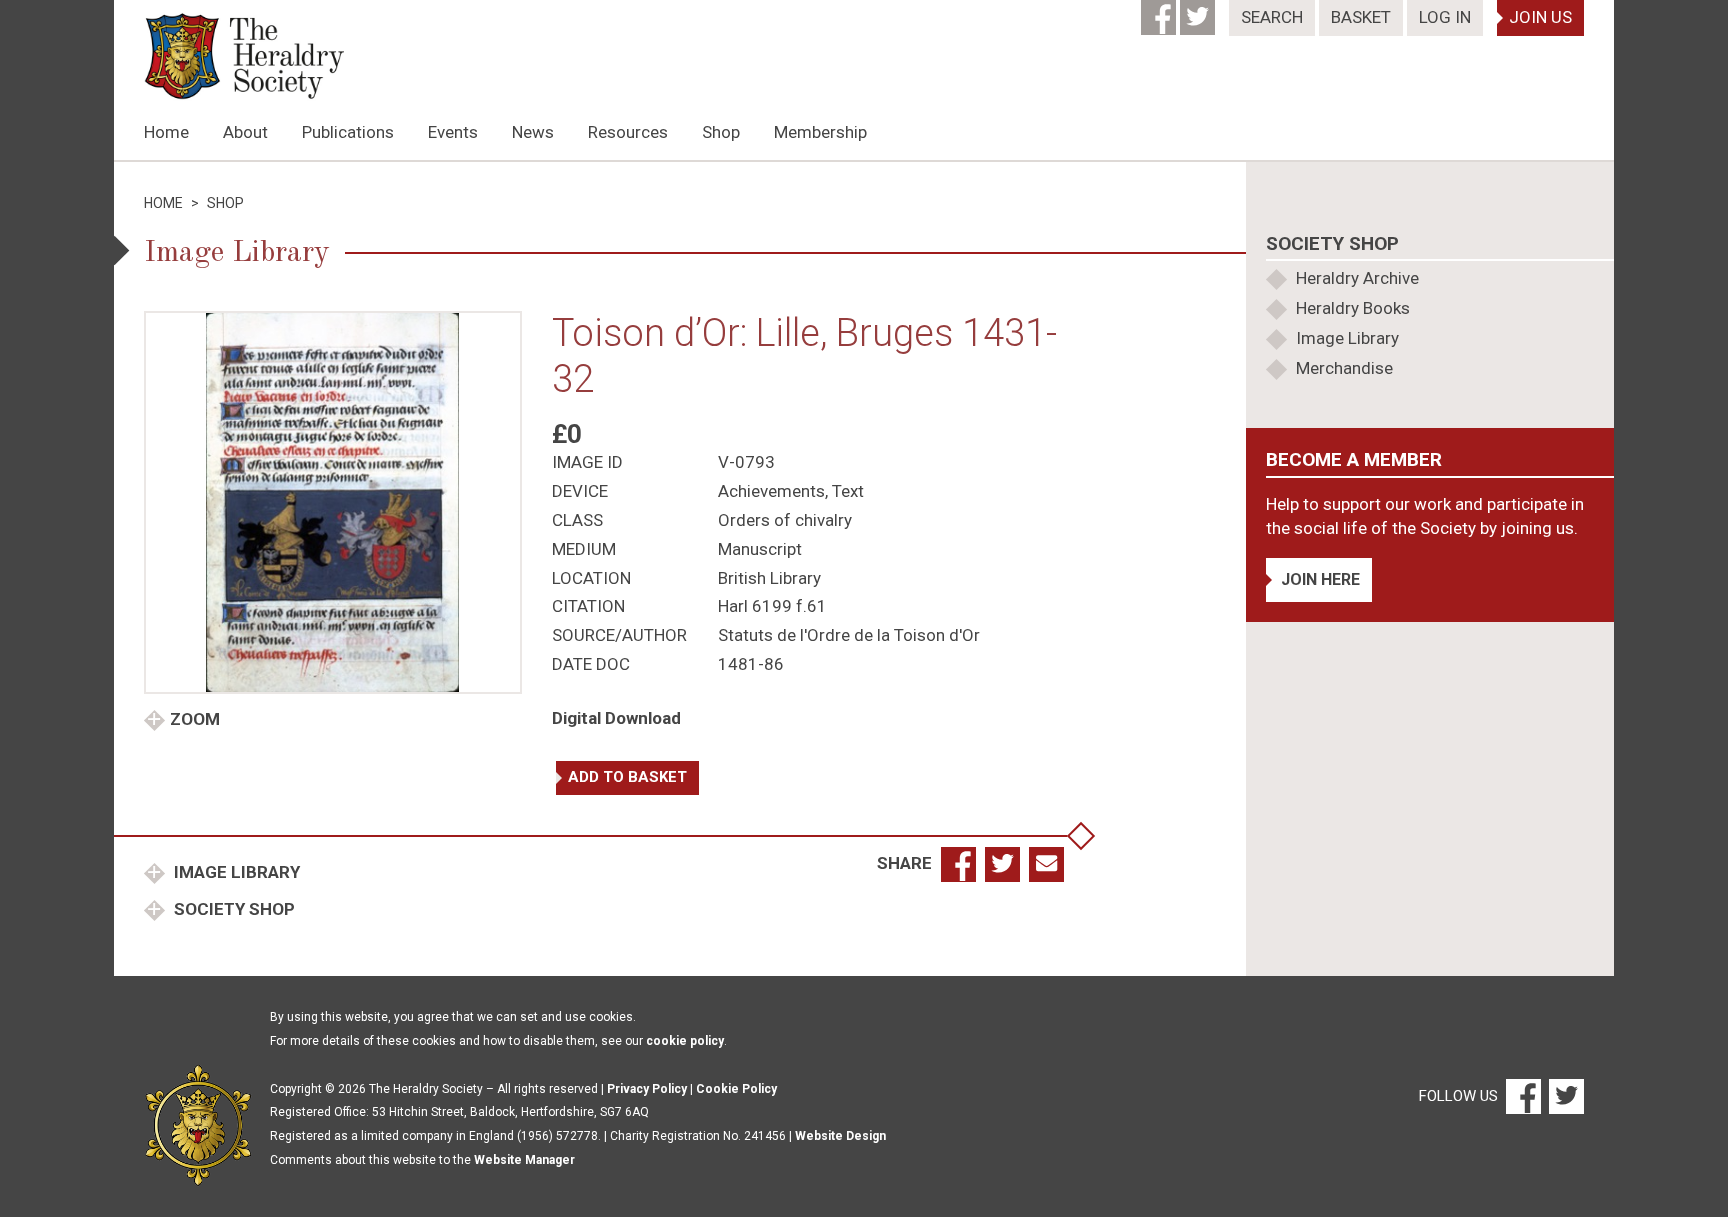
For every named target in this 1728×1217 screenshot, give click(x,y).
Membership (820, 132)
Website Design (840, 1136)
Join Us (1540, 17)
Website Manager (524, 1160)
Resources (628, 132)
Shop (721, 132)
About (245, 132)
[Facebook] (1160, 11)
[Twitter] (1199, 11)
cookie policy (685, 1041)
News (533, 132)
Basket (1361, 17)
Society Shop (232, 909)
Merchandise (1344, 368)
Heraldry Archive (1357, 278)
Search (1272, 17)
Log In (1445, 17)
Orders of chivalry (785, 520)
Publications (348, 132)
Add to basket (627, 777)
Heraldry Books (1353, 308)
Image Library (235, 872)
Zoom (195, 719)
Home (166, 132)
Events (453, 132)
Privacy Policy (647, 1089)
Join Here (1320, 579)
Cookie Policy (736, 1089)
